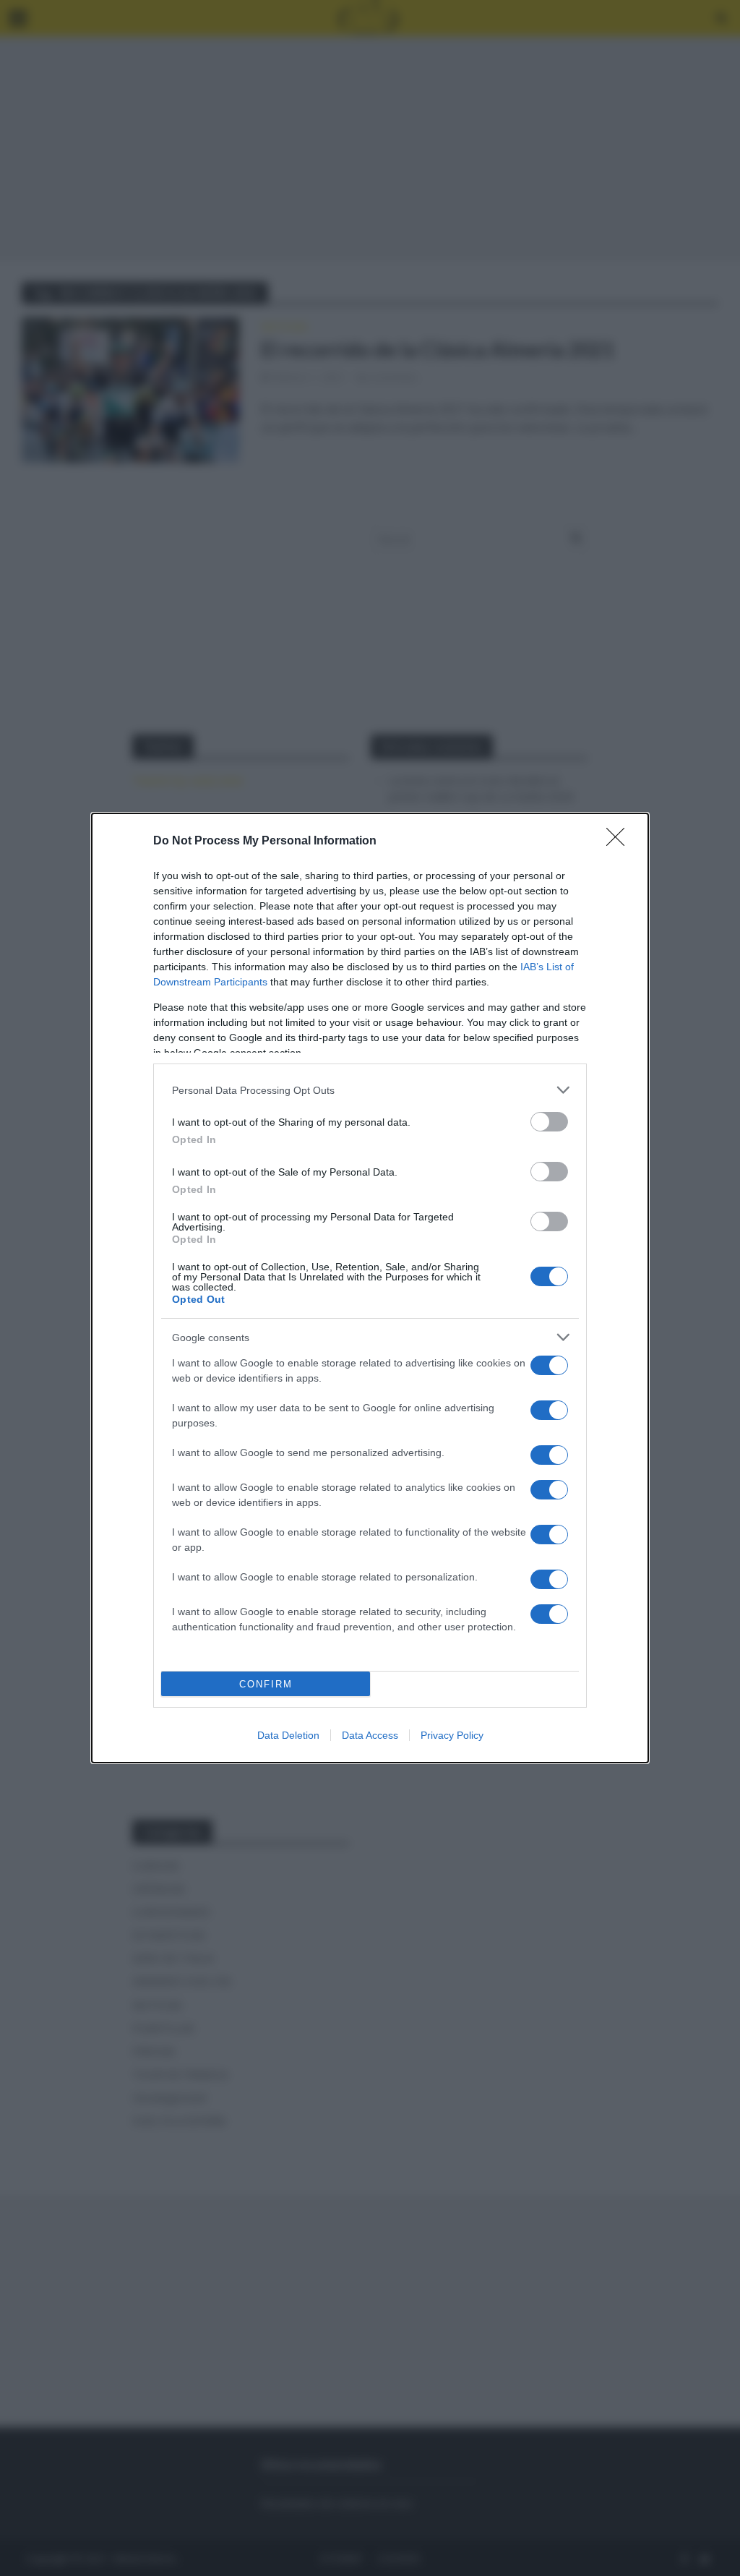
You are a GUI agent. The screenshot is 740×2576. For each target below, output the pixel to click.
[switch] (549, 1122)
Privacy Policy (452, 1735)
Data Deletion (288, 1735)
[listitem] (370, 1090)
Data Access (370, 1735)
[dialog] (370, 1288)
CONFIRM (266, 1684)
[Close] (620, 842)
